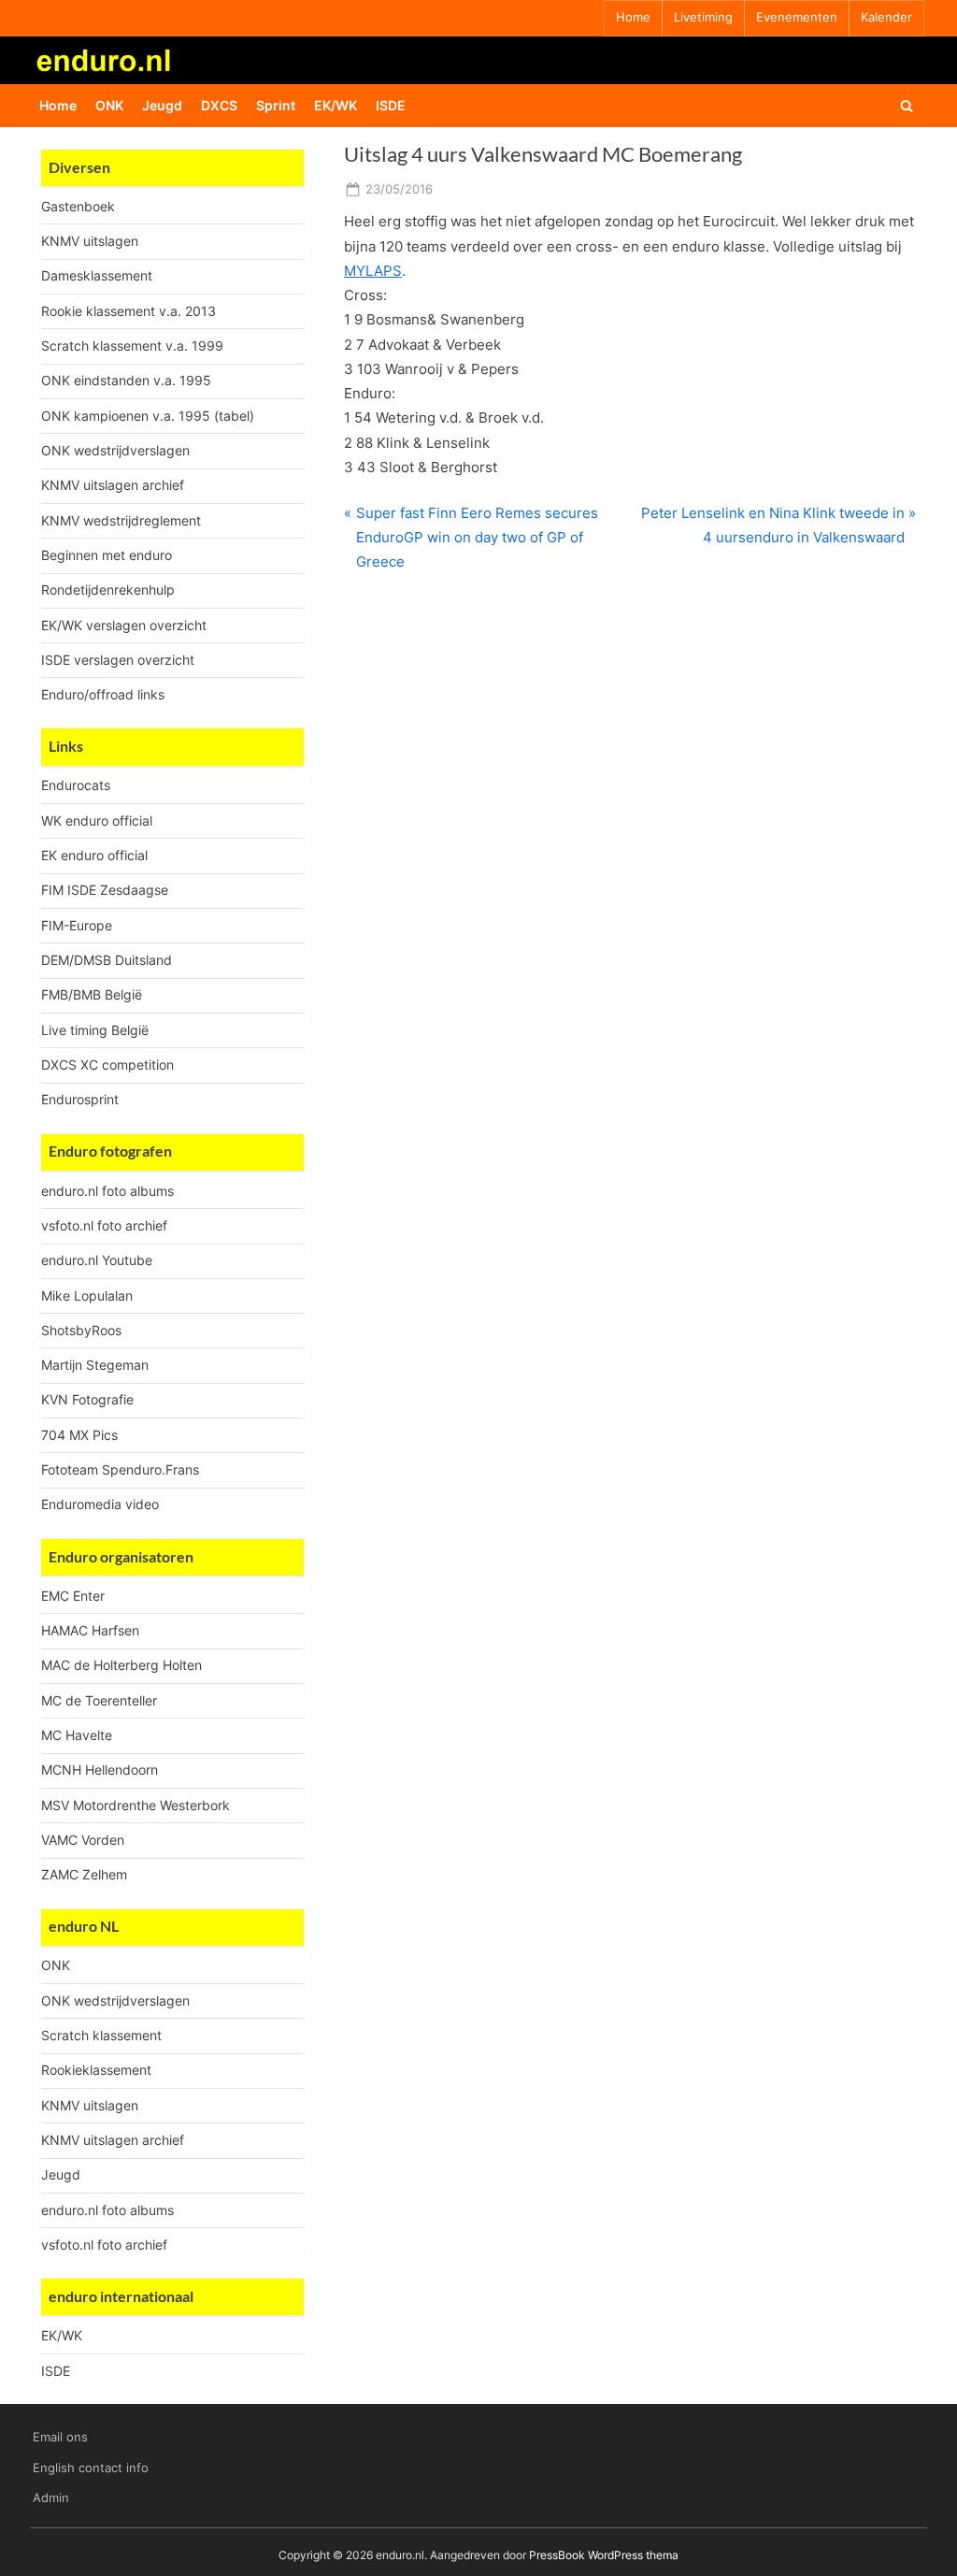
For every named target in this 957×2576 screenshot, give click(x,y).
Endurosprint (80, 1099)
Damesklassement (97, 275)
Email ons (60, 2437)
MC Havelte (77, 1735)
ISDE (391, 105)
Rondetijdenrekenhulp (108, 590)
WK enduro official (97, 820)
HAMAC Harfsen (90, 1630)
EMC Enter (73, 1596)
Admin (51, 2498)
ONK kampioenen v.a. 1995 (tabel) (148, 416)
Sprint (276, 105)
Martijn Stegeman (95, 1365)
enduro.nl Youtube (97, 1260)
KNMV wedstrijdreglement (121, 520)
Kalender (886, 17)
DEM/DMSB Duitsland (107, 960)
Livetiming (703, 17)
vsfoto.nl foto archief (104, 1225)
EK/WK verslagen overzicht (124, 625)
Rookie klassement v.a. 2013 (129, 311)
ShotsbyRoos (81, 1330)
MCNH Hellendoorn (100, 1770)
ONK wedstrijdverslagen (115, 450)
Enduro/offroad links (103, 694)
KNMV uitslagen (90, 241)
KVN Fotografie (87, 1399)
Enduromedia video (100, 1504)
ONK (109, 105)
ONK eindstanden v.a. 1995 (126, 380)
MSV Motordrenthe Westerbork (136, 1805)
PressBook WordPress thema (604, 2555)
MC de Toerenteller (99, 1700)
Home (633, 17)
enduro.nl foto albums (107, 1191)
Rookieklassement (96, 2070)
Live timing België (95, 1030)
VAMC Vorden (83, 1840)
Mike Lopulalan (87, 1295)
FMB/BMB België (92, 994)
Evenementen (797, 17)
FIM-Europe (77, 925)
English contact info (91, 2468)
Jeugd (162, 105)
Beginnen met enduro (107, 555)
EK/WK (336, 105)
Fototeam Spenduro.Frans (120, 1469)
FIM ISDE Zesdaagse (105, 890)
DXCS (219, 105)
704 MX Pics (79, 1435)
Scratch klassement (101, 2035)
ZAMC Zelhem (84, 1874)
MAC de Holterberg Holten (121, 1665)
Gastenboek (78, 206)
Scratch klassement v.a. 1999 (132, 345)
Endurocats (76, 785)
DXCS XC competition (107, 1065)
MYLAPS (373, 271)
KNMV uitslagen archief (113, 485)
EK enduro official (94, 855)
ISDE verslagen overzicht (118, 660)
